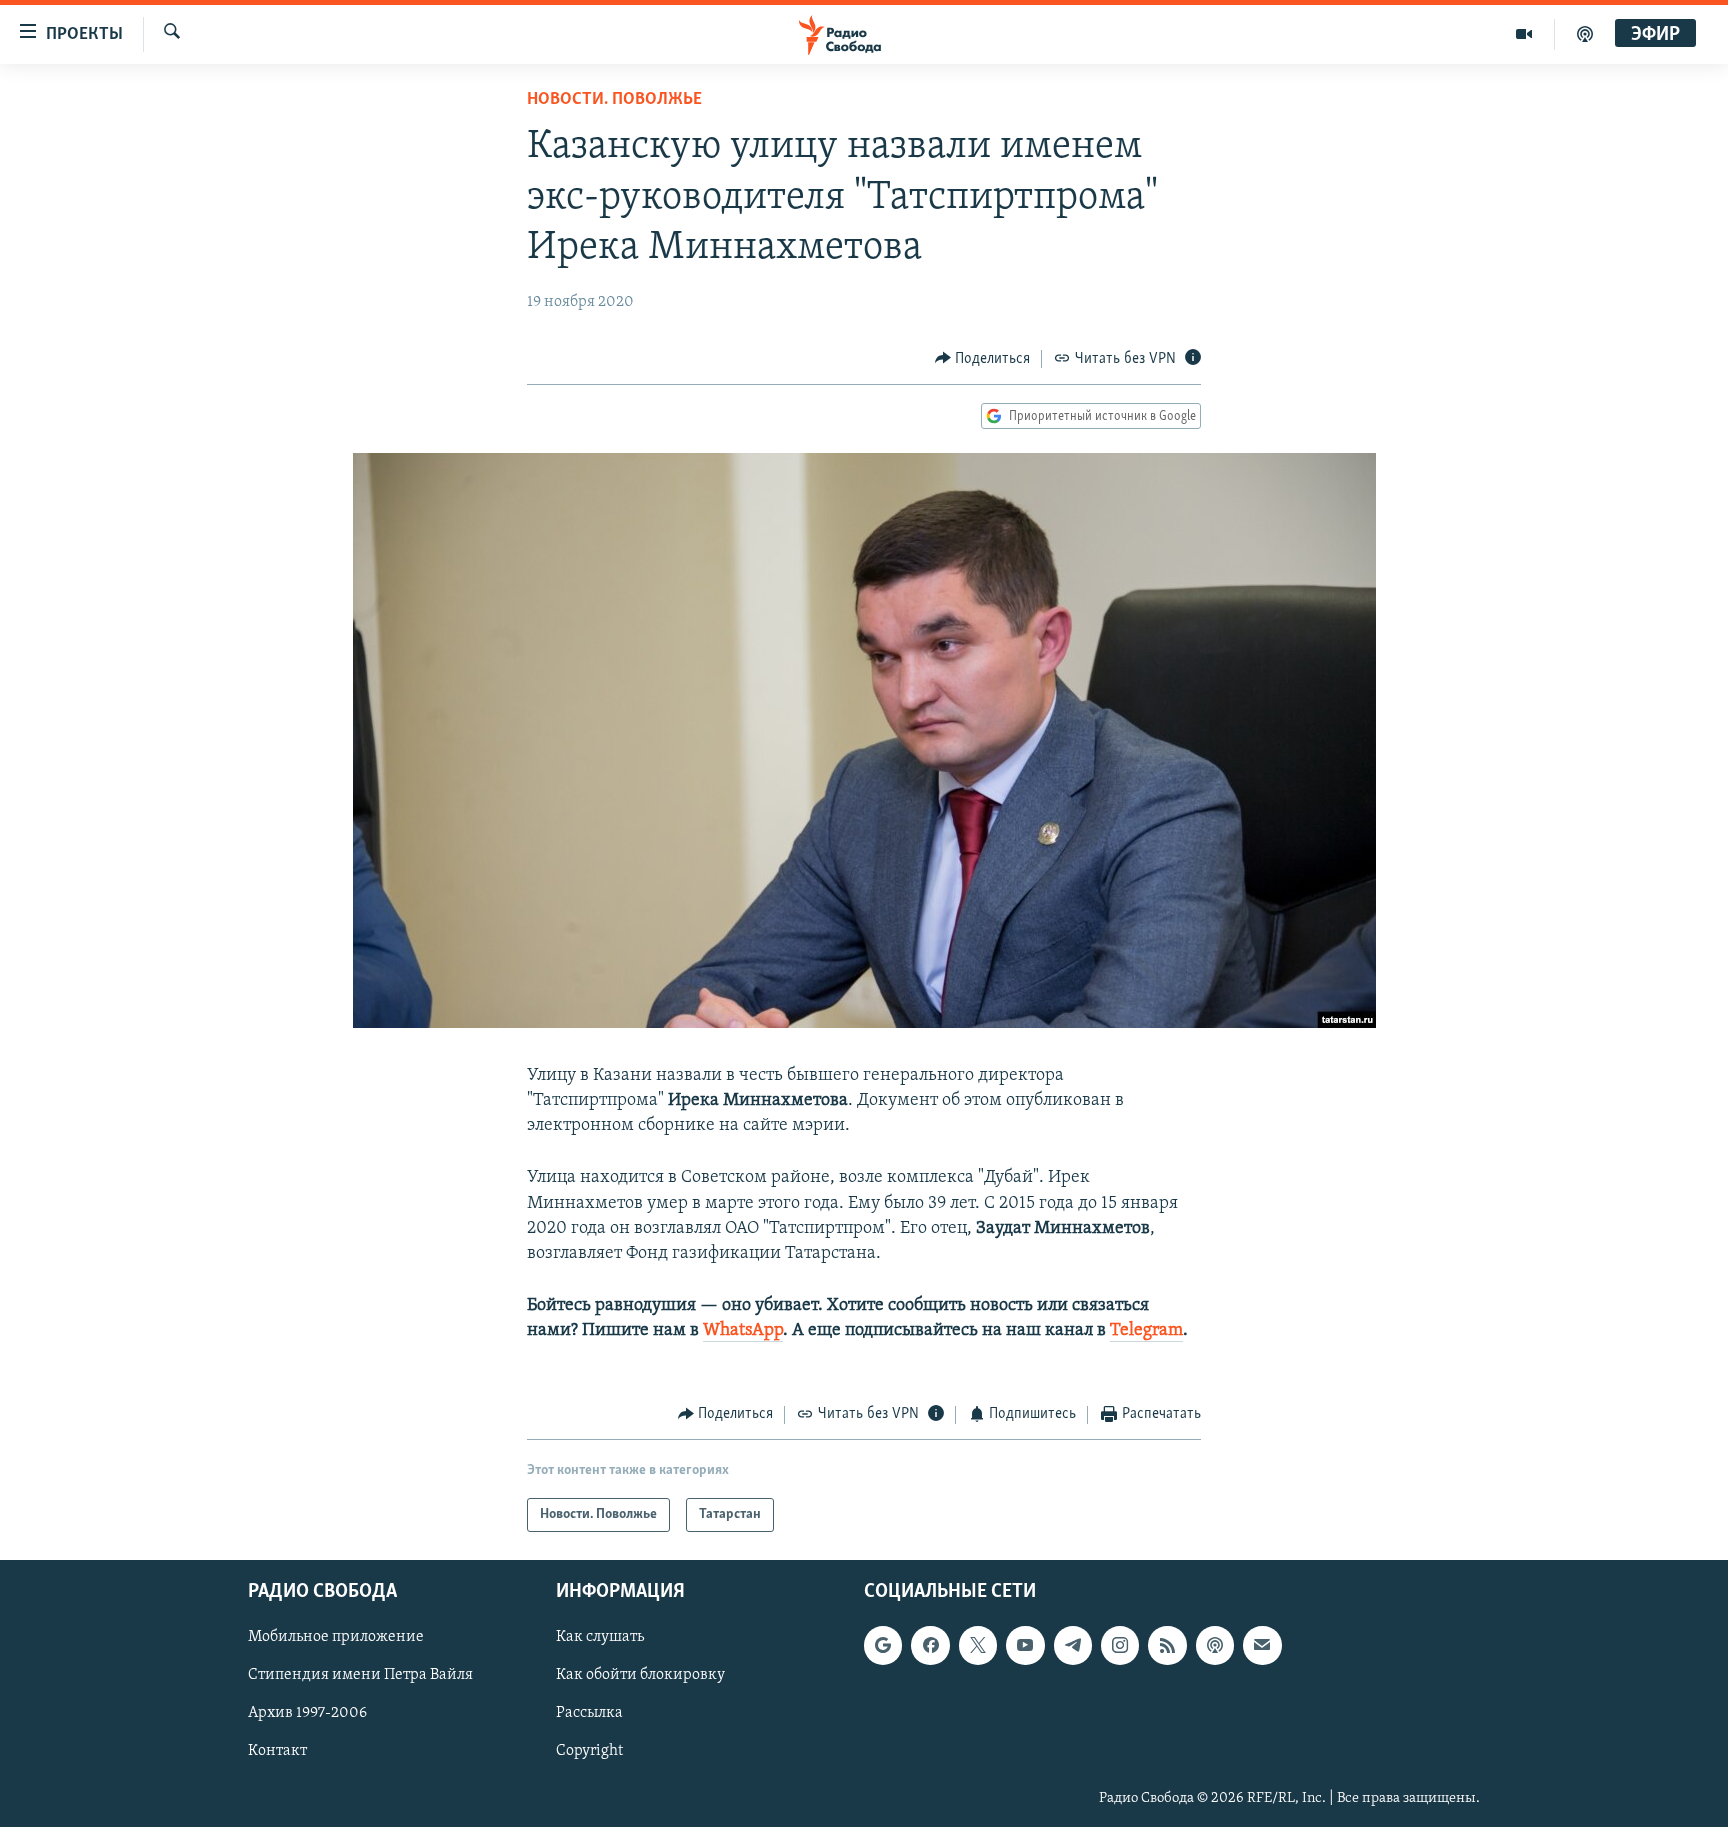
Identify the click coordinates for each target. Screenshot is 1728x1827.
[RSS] (1167, 1645)
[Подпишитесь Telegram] (1073, 1645)
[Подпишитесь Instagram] (1120, 1645)
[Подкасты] (1215, 1645)
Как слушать (600, 1637)
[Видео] (1524, 34)
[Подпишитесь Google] (883, 1645)
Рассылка (589, 1713)
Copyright (589, 1752)
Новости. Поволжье (614, 100)
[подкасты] (1585, 34)
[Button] (983, 359)
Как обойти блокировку (640, 1675)
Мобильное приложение (336, 1637)
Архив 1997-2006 (307, 1713)
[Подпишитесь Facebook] (930, 1645)
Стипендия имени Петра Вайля (360, 1675)
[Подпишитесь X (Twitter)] (978, 1645)
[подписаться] (1262, 1645)
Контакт (277, 1752)
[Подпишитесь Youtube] (1025, 1645)
